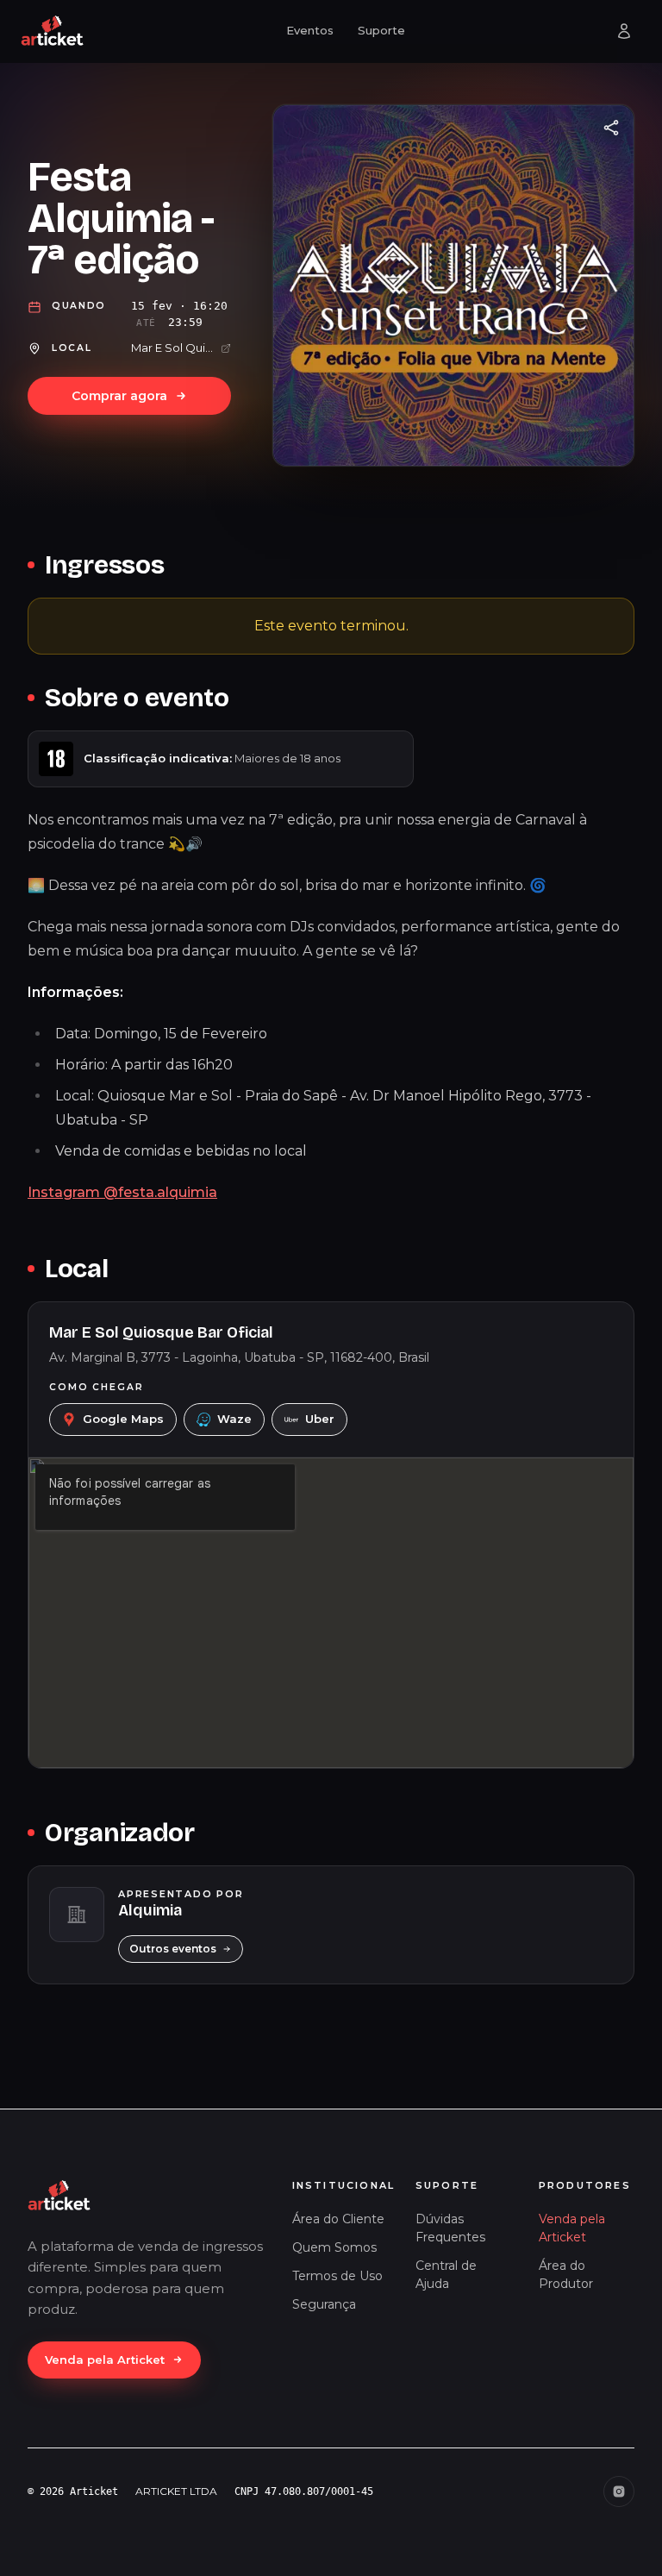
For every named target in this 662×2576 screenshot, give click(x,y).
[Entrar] (624, 31)
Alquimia (150, 1910)
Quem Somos (334, 2247)
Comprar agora (119, 396)
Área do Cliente (338, 2219)
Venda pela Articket (105, 2360)
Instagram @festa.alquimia (122, 1192)
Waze (234, 1419)
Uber (320, 1419)
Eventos (310, 30)
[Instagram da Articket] (619, 2491)
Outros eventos (173, 1949)
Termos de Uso (337, 2276)
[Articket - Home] (53, 31)
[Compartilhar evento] (611, 128)
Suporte (381, 30)
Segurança (324, 2304)
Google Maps (123, 1419)
